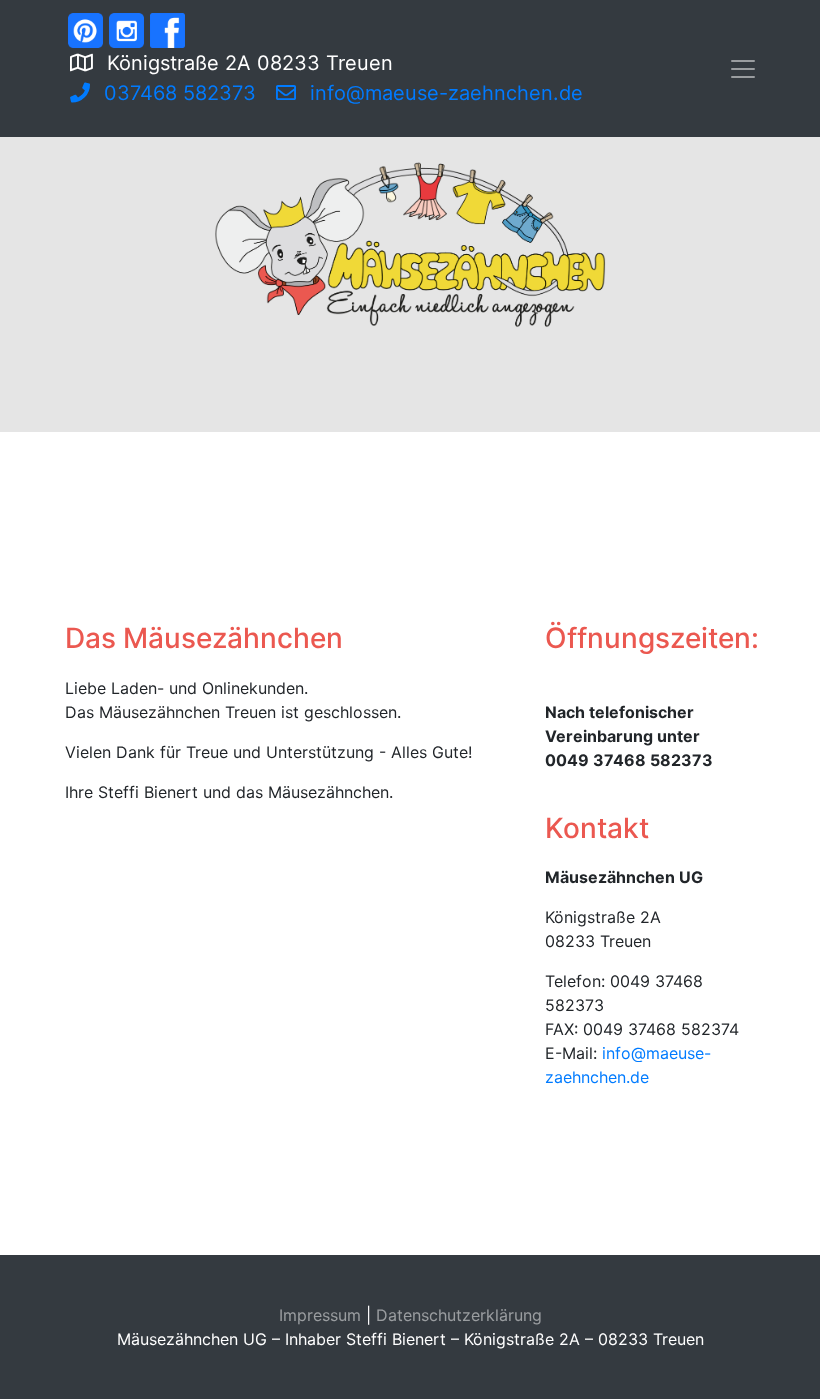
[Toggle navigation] (743, 69)
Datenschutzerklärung (459, 1315)
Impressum (320, 1315)
